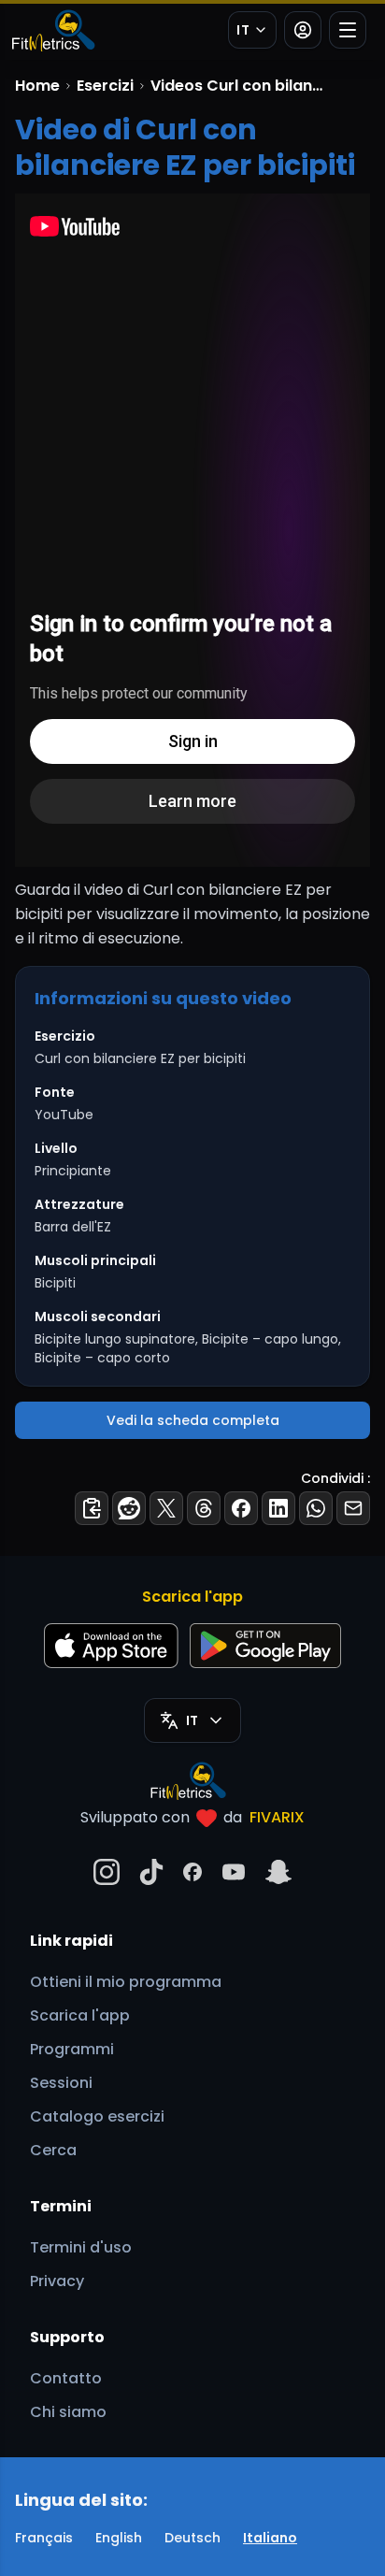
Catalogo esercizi (97, 2116)
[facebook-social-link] (192, 1872)
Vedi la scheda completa (193, 1420)
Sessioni (61, 2083)
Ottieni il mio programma (126, 1982)
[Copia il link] (92, 1508)
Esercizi (105, 86)
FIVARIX (277, 1817)
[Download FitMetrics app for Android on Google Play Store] (265, 1646)
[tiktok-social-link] (151, 1872)
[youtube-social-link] (234, 1872)
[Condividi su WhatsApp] (316, 1508)
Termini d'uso (81, 2247)
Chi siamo (68, 2412)
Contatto (66, 2378)
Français (44, 2538)
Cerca (53, 2150)
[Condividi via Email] (353, 1508)
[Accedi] (303, 30)
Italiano (270, 2538)
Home (37, 86)
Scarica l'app (80, 2015)
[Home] (52, 30)
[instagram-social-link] (107, 1872)
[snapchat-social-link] (278, 1872)
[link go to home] (193, 1780)
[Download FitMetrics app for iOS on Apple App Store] (111, 1646)
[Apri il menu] (348, 30)
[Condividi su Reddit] (129, 1508)
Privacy (57, 2281)
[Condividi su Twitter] (166, 1508)
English (119, 2538)
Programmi (72, 2049)
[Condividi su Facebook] (241, 1508)
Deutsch (192, 2538)
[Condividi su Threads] (204, 1508)
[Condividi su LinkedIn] (278, 1508)
